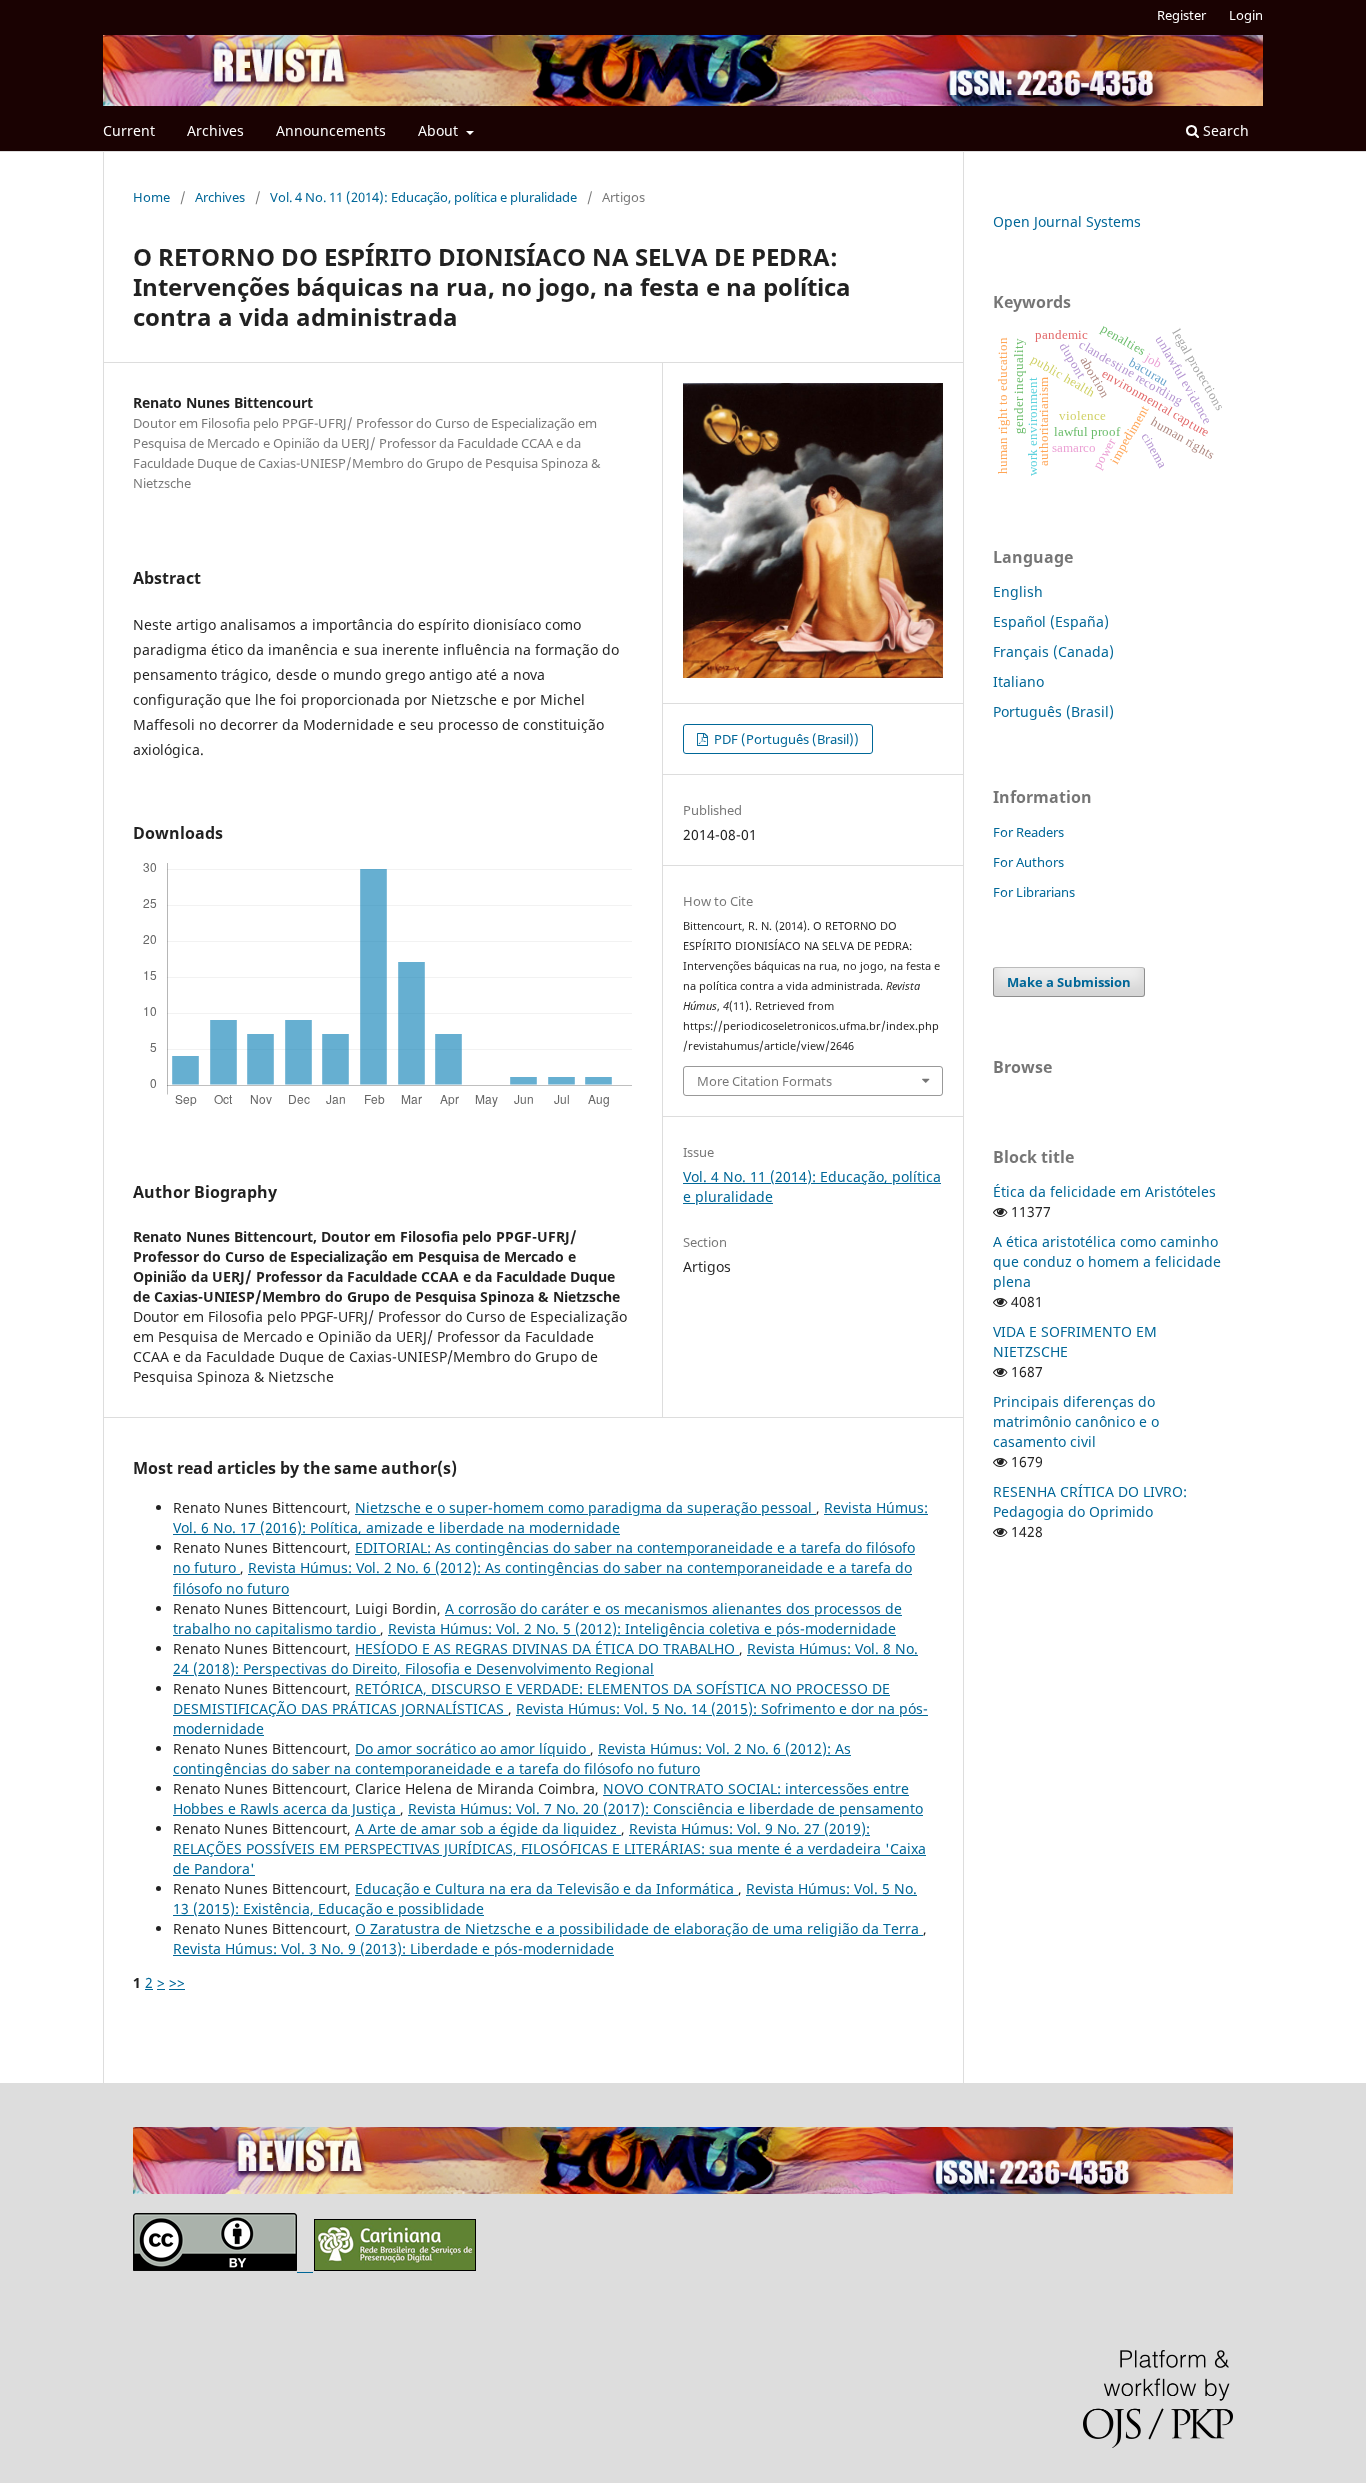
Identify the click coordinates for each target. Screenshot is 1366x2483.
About (440, 130)
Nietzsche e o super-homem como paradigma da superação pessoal (585, 1507)
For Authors (1028, 862)
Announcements (331, 130)
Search (1224, 130)
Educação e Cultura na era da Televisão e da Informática (546, 1888)
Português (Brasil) (1053, 711)
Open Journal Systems (1067, 221)
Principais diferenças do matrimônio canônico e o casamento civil (1076, 1421)
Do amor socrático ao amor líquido (472, 1748)
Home (151, 197)
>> (177, 1982)
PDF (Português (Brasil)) (785, 739)
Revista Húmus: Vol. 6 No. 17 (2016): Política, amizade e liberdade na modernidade (550, 1517)
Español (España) (1051, 621)
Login (1246, 15)
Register (1181, 15)
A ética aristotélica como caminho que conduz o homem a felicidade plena (1107, 1261)
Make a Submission (1069, 982)
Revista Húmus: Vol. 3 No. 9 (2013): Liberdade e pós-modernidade (393, 1948)
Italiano (1018, 681)
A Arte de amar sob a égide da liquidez (488, 1828)
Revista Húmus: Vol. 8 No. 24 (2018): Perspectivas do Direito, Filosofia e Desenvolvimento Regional (545, 1658)
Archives (215, 130)
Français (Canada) (1053, 651)
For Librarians (1034, 892)
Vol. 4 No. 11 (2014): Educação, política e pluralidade (423, 197)
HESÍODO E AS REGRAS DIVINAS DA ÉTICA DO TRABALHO (547, 1648)
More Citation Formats (764, 1081)
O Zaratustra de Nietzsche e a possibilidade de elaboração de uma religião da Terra (639, 1928)
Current (129, 130)
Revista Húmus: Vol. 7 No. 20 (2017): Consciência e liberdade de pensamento (665, 1808)
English (1018, 591)
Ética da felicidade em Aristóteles (1104, 1191)
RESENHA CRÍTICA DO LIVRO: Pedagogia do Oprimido (1090, 1501)
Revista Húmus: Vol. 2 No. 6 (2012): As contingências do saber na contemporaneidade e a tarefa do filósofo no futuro (512, 1758)
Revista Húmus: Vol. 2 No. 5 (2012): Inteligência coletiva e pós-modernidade (642, 1628)
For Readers (1028, 832)
